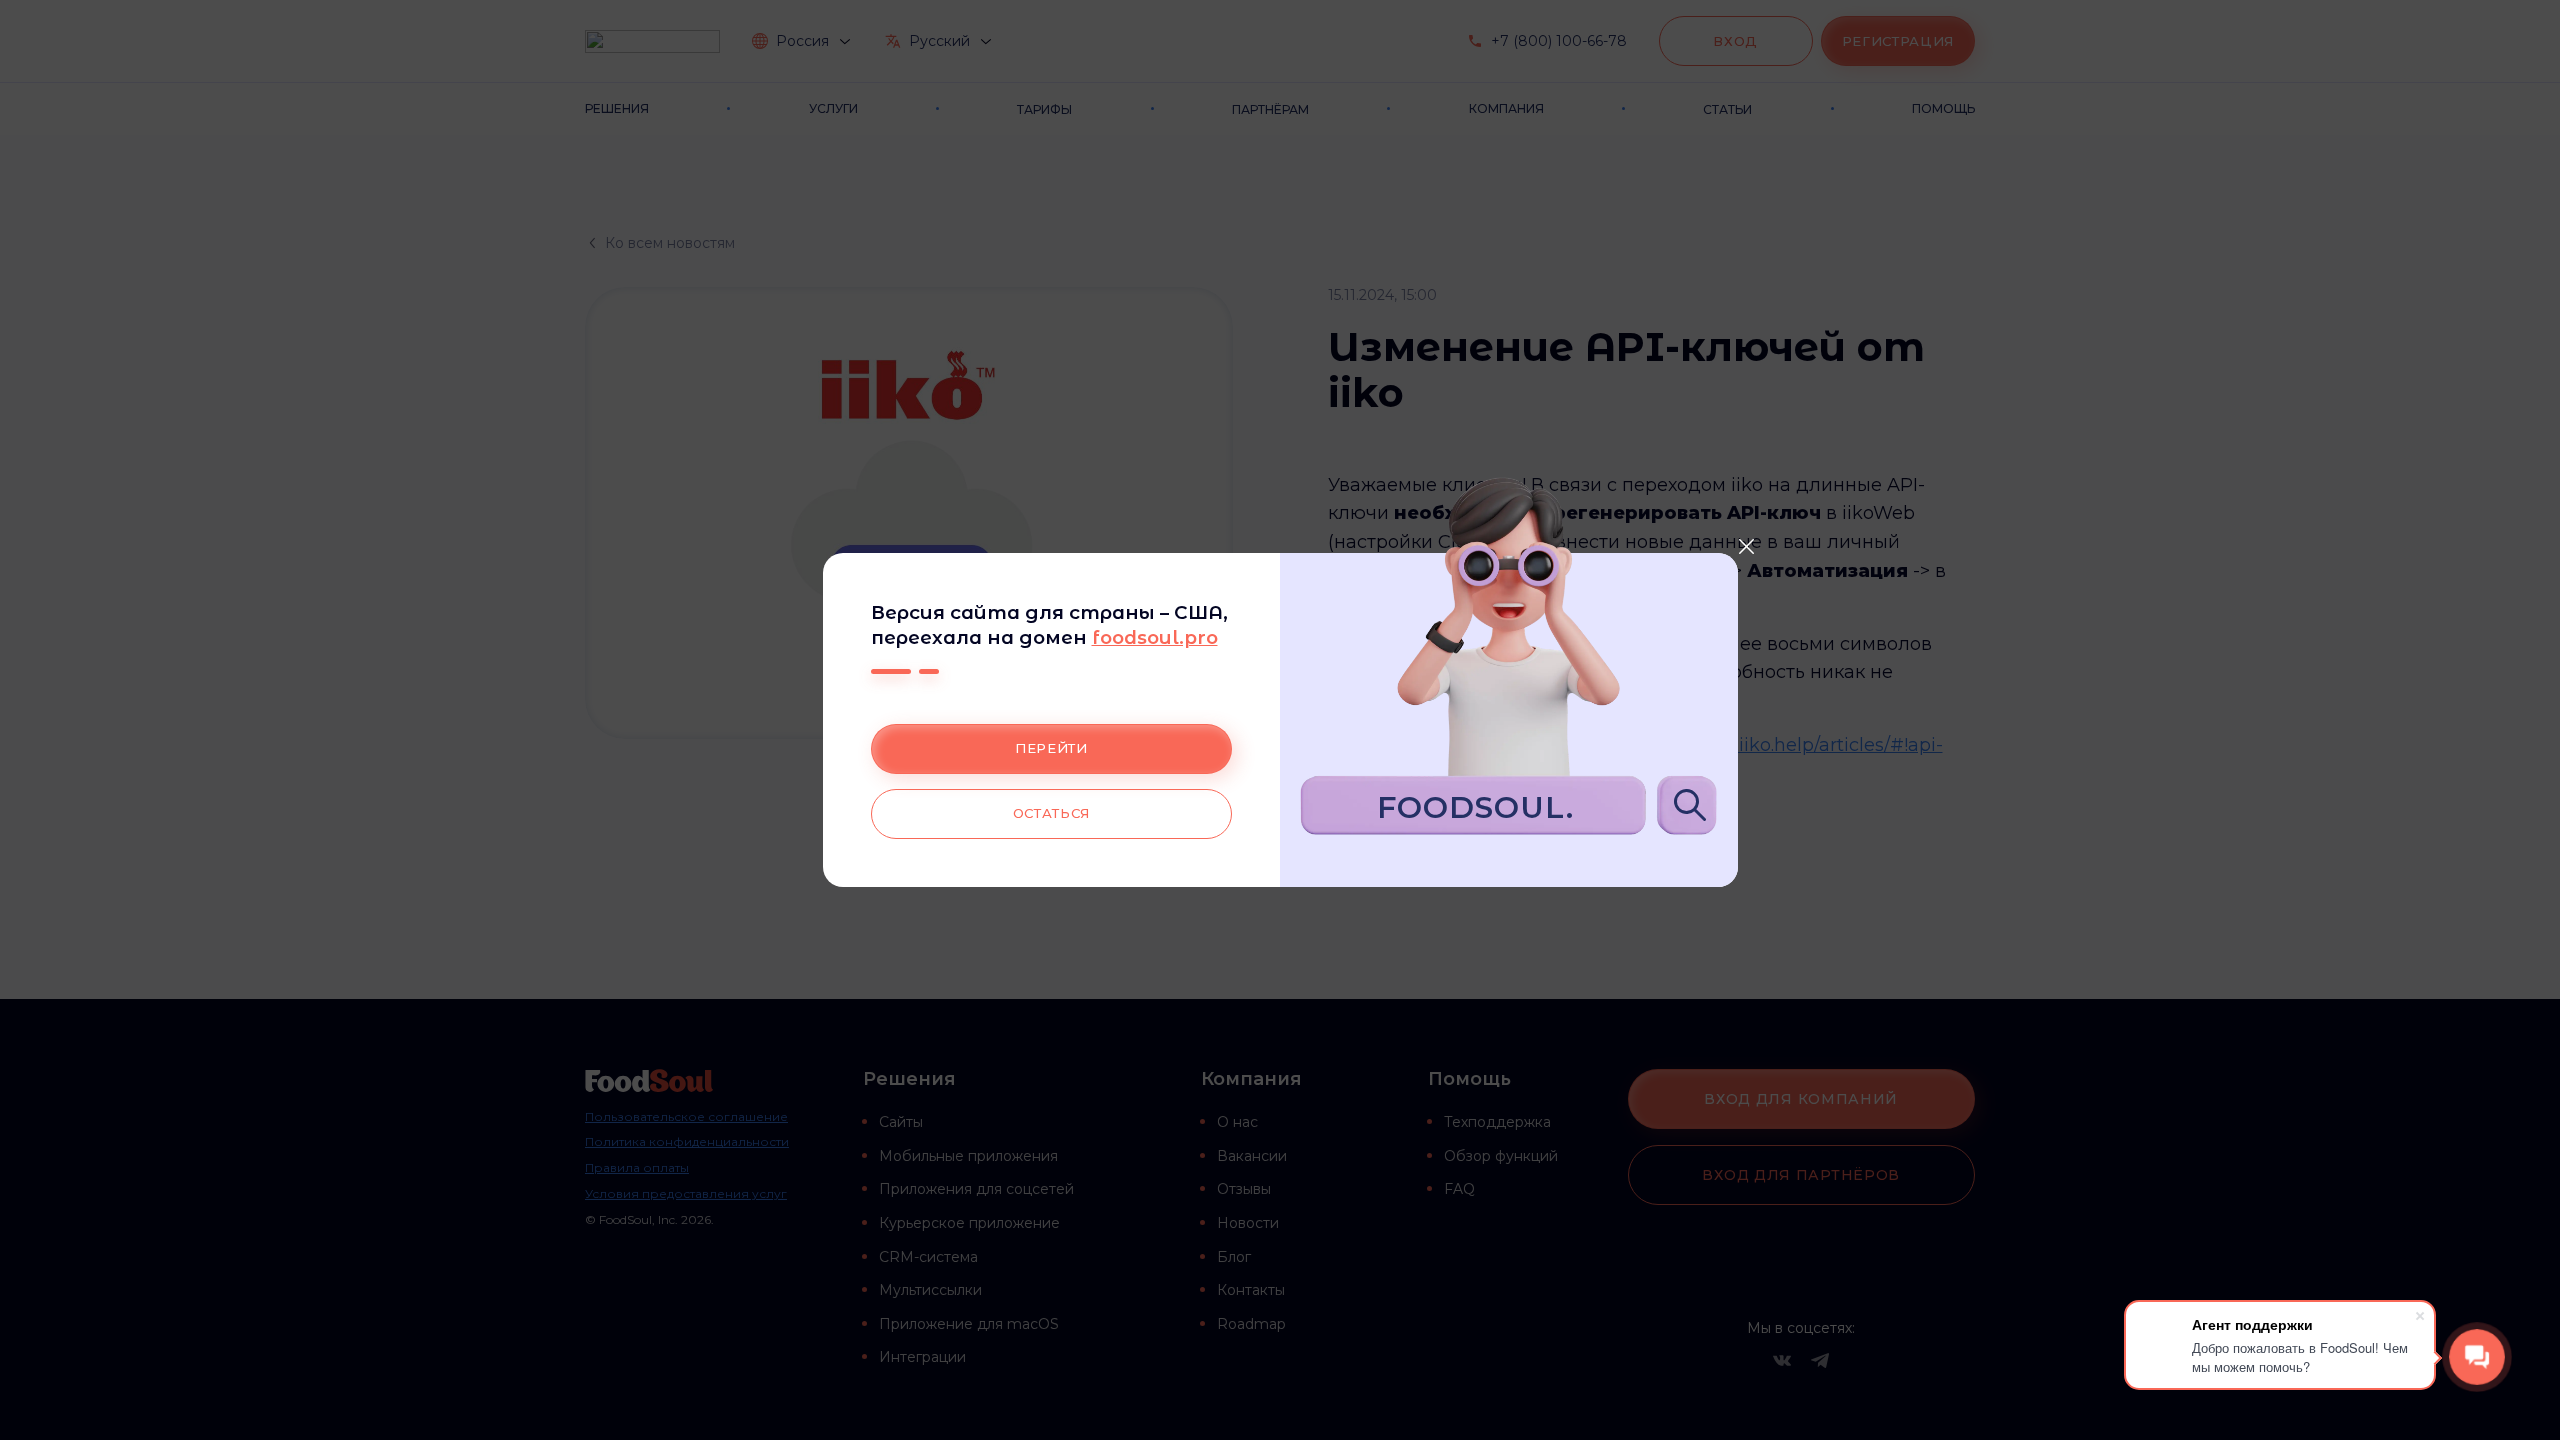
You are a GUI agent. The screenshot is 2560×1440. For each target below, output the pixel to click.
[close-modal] (1747, 546)
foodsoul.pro (1155, 637)
